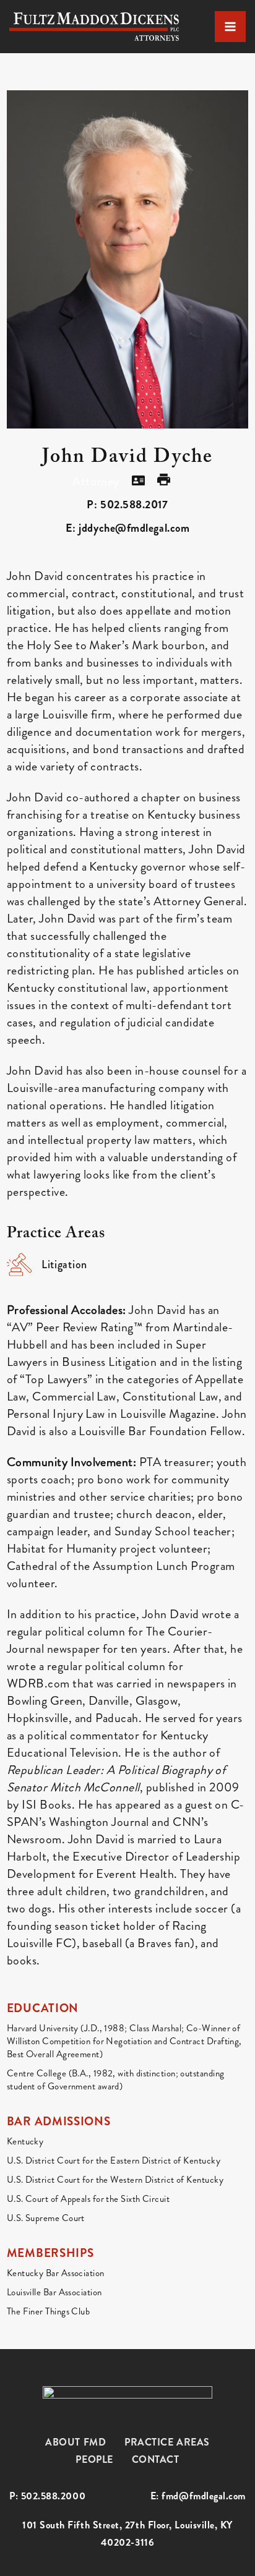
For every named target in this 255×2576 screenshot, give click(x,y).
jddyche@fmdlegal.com (134, 528)
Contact (156, 2459)
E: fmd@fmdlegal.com (198, 2496)
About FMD (76, 2442)
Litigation (64, 1265)
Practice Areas (167, 2442)
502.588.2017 (134, 505)
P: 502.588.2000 (47, 2496)
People (94, 2459)
